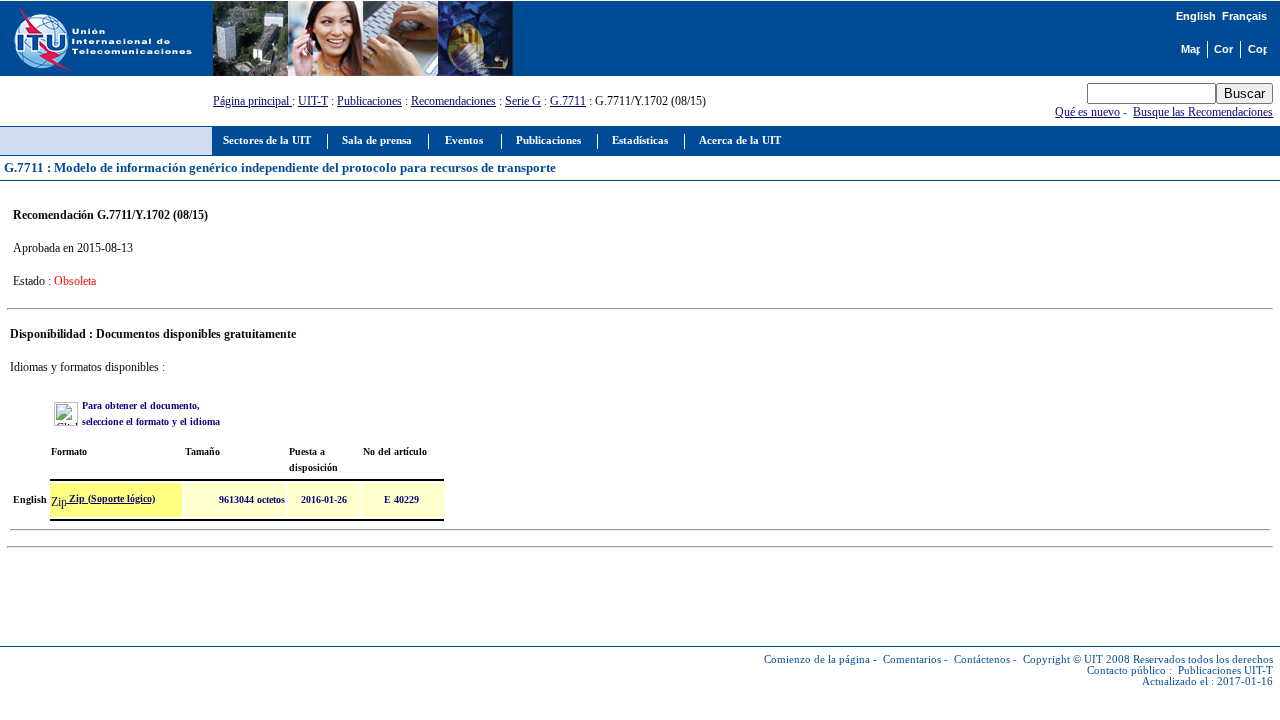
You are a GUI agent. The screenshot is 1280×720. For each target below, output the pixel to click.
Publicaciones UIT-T (1225, 670)
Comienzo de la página (817, 659)
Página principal (252, 101)
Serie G (523, 101)
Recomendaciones (453, 101)
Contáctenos (982, 659)
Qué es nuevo (1087, 112)
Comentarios (912, 659)
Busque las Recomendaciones (1203, 112)
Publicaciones (369, 101)
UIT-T (313, 101)
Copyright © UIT (1063, 659)
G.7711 (568, 101)
